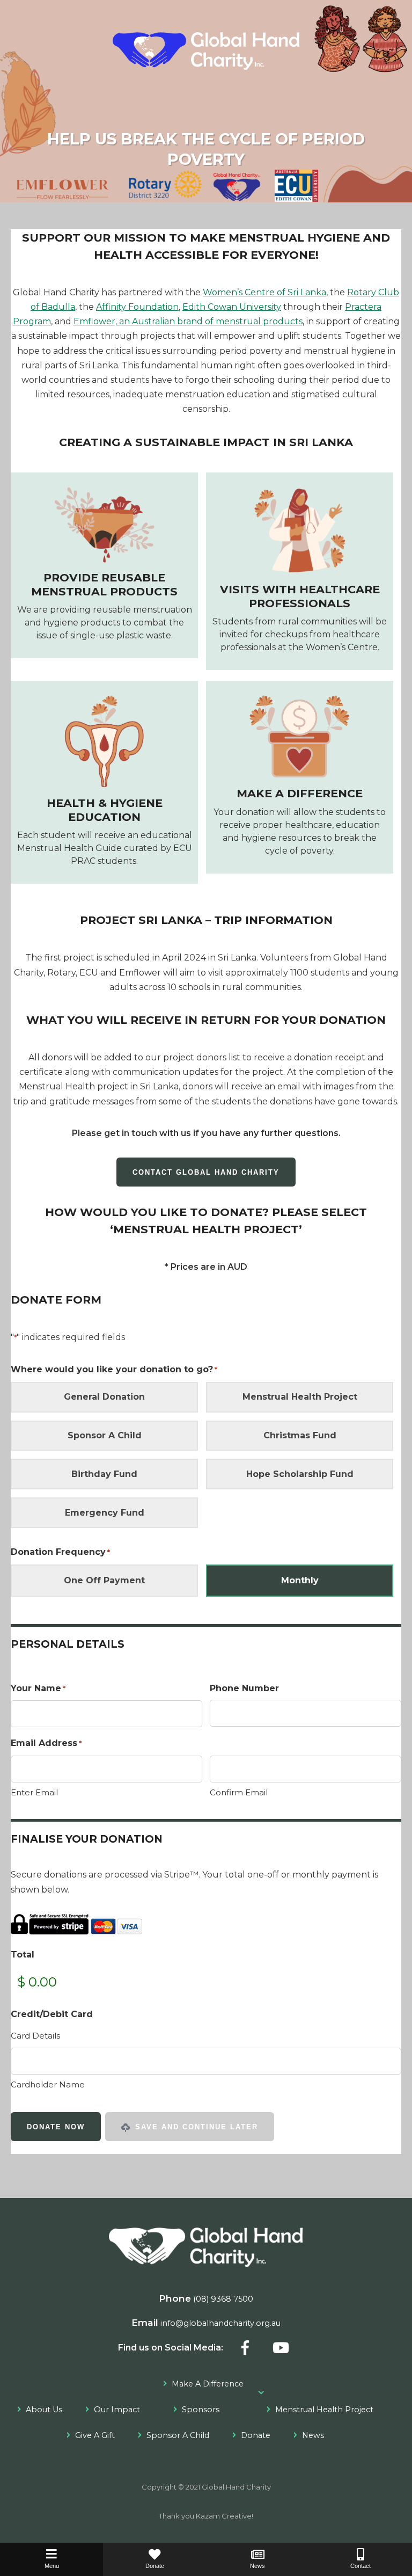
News (313, 2435)
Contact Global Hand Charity (206, 1172)
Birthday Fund (104, 1474)
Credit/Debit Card (52, 2014)
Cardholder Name (48, 2084)
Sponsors (201, 2410)
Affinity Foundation (137, 307)
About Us (44, 2410)
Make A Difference (208, 2384)
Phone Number (244, 1688)
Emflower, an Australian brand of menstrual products (188, 321)
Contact (360, 2566)
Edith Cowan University (232, 307)
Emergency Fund (105, 1513)
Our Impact (117, 2410)
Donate (256, 2435)
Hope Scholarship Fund (300, 1474)
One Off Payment (104, 1580)
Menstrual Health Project (300, 1397)
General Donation (104, 1397)
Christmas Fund (300, 1435)
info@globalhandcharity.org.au (220, 2323)
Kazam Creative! (225, 2516)
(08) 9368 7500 (223, 2299)
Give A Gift (95, 2435)
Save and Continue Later (195, 2127)
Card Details (35, 2036)
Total (23, 1955)
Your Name (38, 1688)
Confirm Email (239, 1792)
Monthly (300, 1580)
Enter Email (34, 1792)
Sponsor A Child (105, 1435)
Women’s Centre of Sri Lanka (264, 292)
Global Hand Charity (236, 2487)
